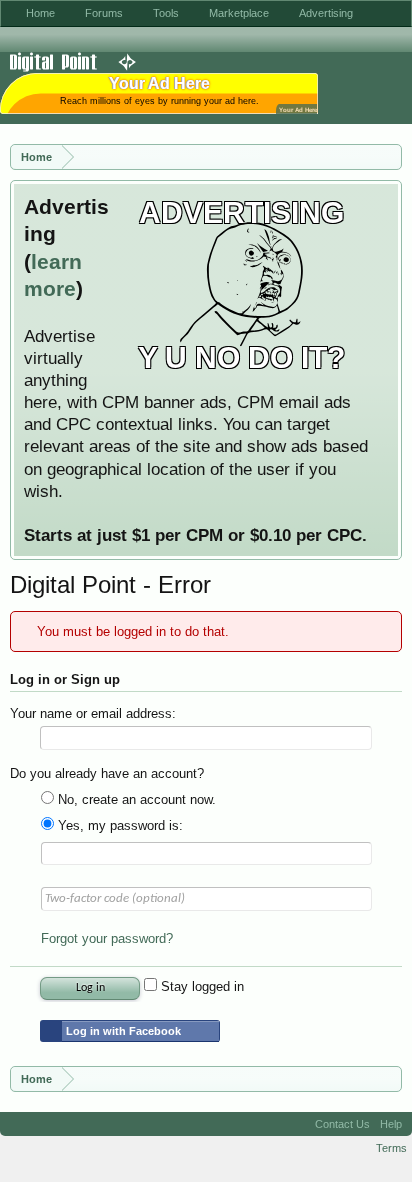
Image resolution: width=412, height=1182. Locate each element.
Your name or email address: (93, 713)
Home (40, 13)
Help (391, 1124)
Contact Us (342, 1124)
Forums (104, 13)
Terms (391, 1148)
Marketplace (239, 13)
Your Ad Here (298, 109)
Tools (166, 13)
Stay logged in (200, 986)
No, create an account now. (135, 799)
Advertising (326, 13)
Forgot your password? (107, 938)
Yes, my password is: (118, 825)
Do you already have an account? (107, 773)
